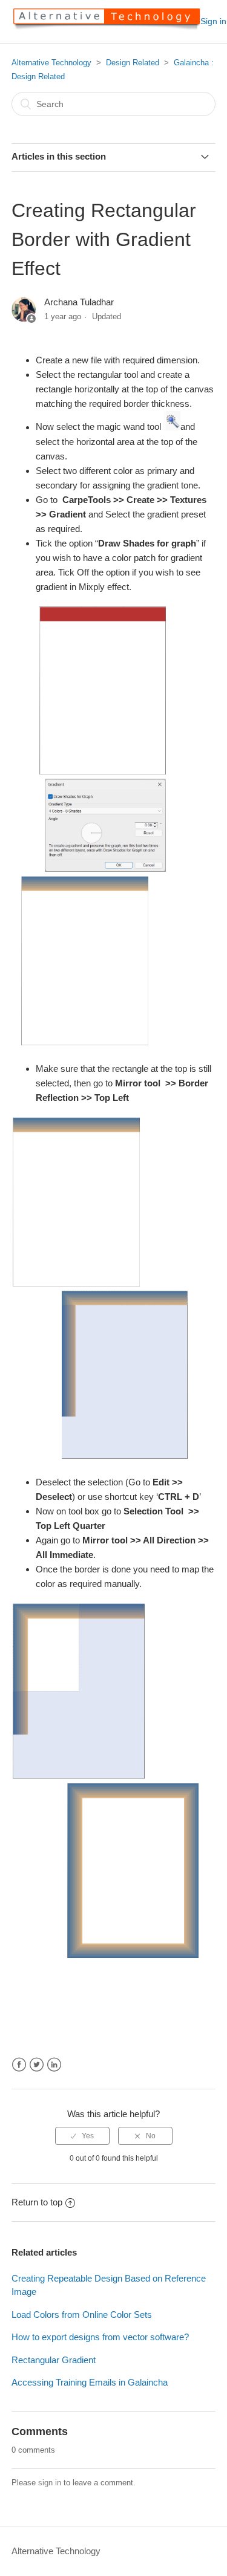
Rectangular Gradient (54, 2360)
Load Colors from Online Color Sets (82, 2315)
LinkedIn (54, 2065)
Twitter (37, 2065)
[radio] (82, 2136)
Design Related (133, 63)
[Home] (106, 28)
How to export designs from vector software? (100, 2337)
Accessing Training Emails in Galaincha (90, 2382)
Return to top (37, 2202)
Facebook (19, 2065)
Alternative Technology (51, 63)
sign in (50, 2483)
